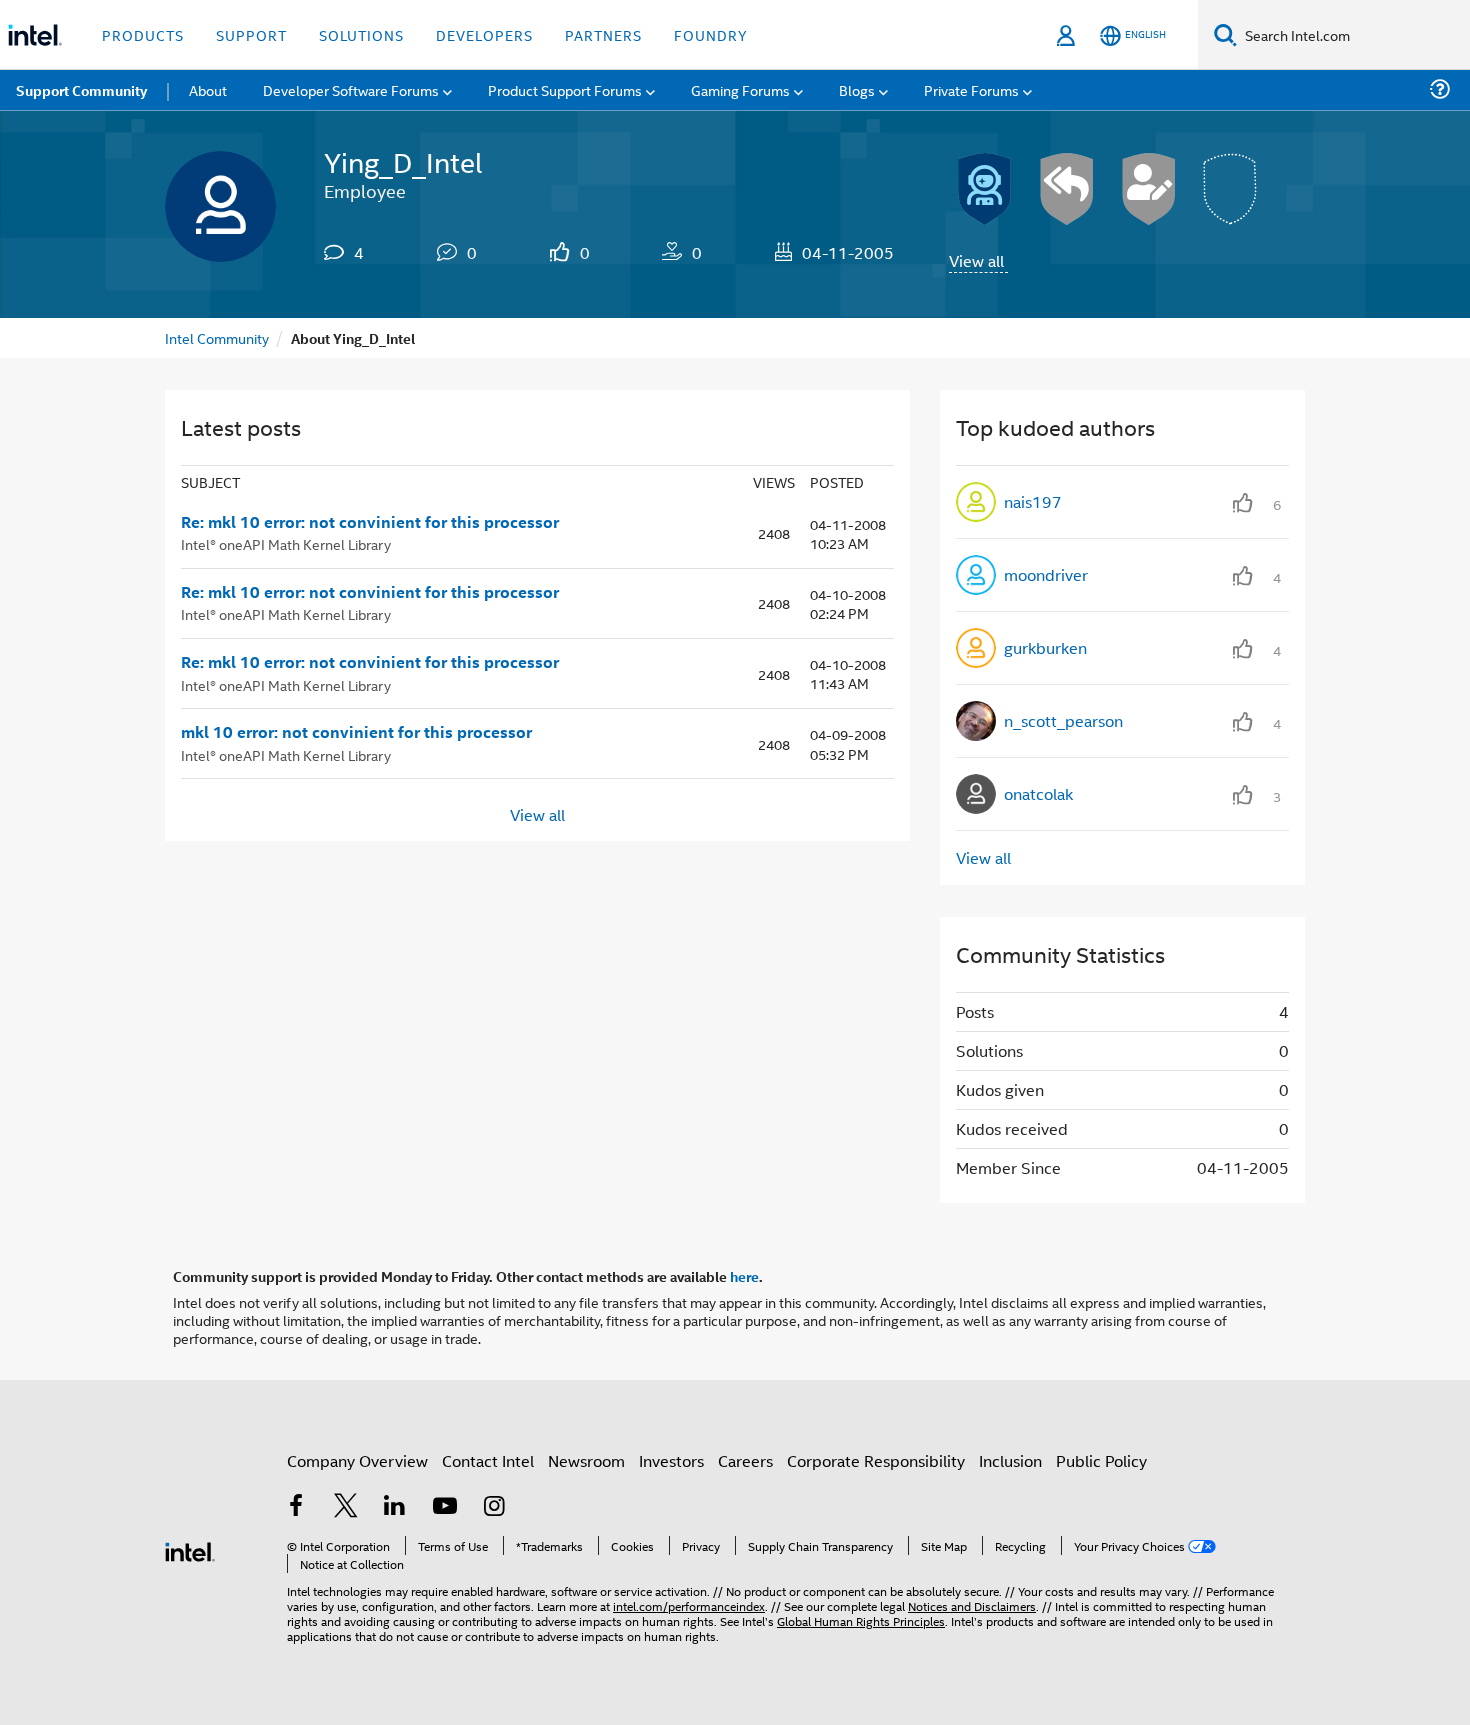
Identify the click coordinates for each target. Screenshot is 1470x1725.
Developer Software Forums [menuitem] (351, 89)
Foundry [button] (711, 34)
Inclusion (1010, 1460)
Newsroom (586, 1460)
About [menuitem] (208, 89)
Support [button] (251, 34)
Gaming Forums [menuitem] (740, 89)
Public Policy (1101, 1460)
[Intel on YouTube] (445, 1507)
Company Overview (357, 1460)
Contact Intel (488, 1460)
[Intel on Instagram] (494, 1507)
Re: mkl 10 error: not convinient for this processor (370, 522)
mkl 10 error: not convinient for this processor (356, 732)
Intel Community (217, 337)
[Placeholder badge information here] (1231, 189)
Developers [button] (484, 34)
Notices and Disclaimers (972, 1605)
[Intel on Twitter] (346, 1507)
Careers (745, 1460)
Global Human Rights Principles (861, 1620)
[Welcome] (985, 189)
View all (976, 260)
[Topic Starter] (1149, 189)
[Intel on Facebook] (296, 1507)
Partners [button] (603, 34)
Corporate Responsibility (876, 1460)
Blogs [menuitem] (857, 89)
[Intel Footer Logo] (190, 1549)
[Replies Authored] (1067, 189)
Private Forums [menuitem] (971, 89)
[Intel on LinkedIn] (395, 1507)
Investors (671, 1460)
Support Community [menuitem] (81, 90)
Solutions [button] (361, 34)
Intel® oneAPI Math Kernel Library (286, 543)
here (744, 1276)
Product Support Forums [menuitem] (565, 89)
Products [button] (143, 34)
